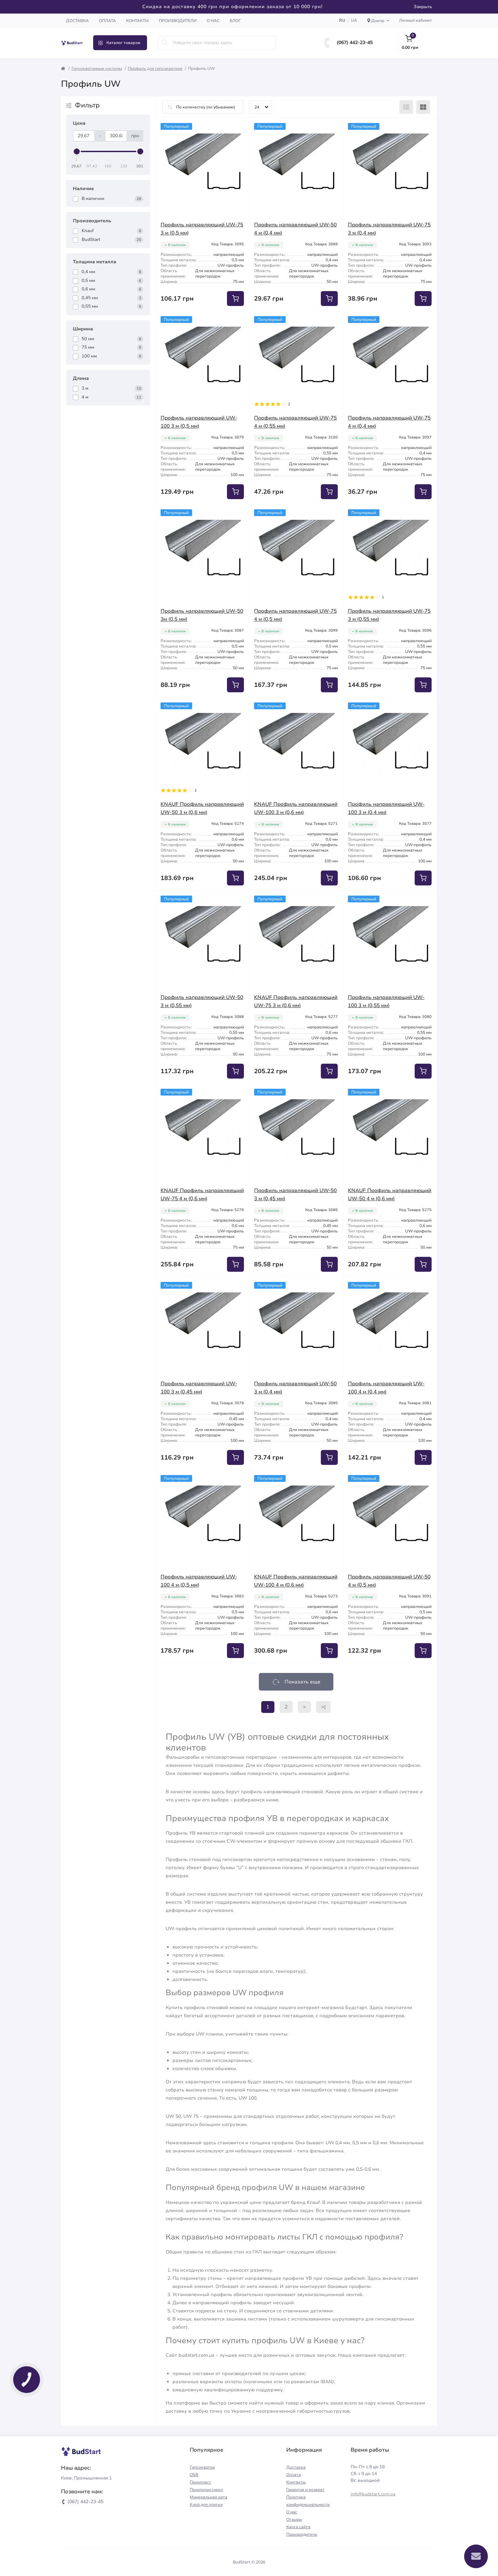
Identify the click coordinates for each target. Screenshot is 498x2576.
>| (323, 1707)
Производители (178, 21)
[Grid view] (423, 107)
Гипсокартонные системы (97, 68)
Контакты (137, 21)
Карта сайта (298, 2527)
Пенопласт (200, 2482)
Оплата (107, 21)
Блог (235, 21)
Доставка (77, 21)
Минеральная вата (209, 2497)
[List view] (406, 107)
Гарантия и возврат (305, 2490)
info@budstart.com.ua (373, 2494)
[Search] (165, 43)
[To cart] (235, 299)
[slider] (77, 151)
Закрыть (423, 7)
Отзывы (294, 2519)
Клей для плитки (206, 2505)
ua (354, 20)
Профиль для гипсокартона (155, 68)
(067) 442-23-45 (355, 43)
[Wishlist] (239, 128)
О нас (213, 21)
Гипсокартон (202, 2467)
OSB (194, 2475)
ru (342, 20)
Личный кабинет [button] (416, 20)
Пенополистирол (206, 2490)
